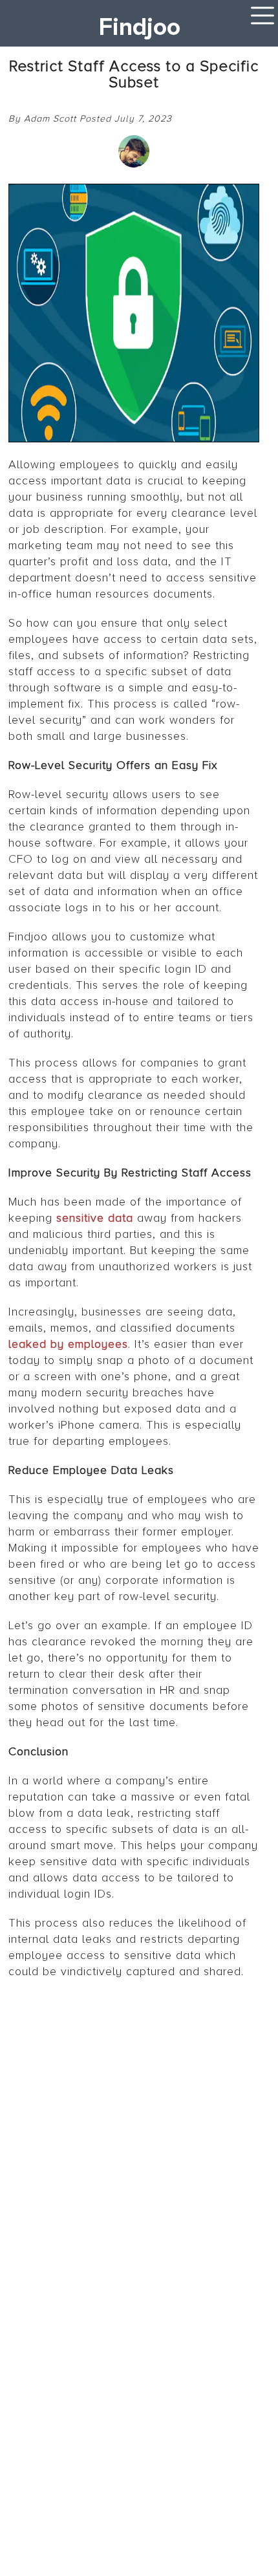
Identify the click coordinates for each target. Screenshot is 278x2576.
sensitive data (95, 1218)
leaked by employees (68, 1344)
